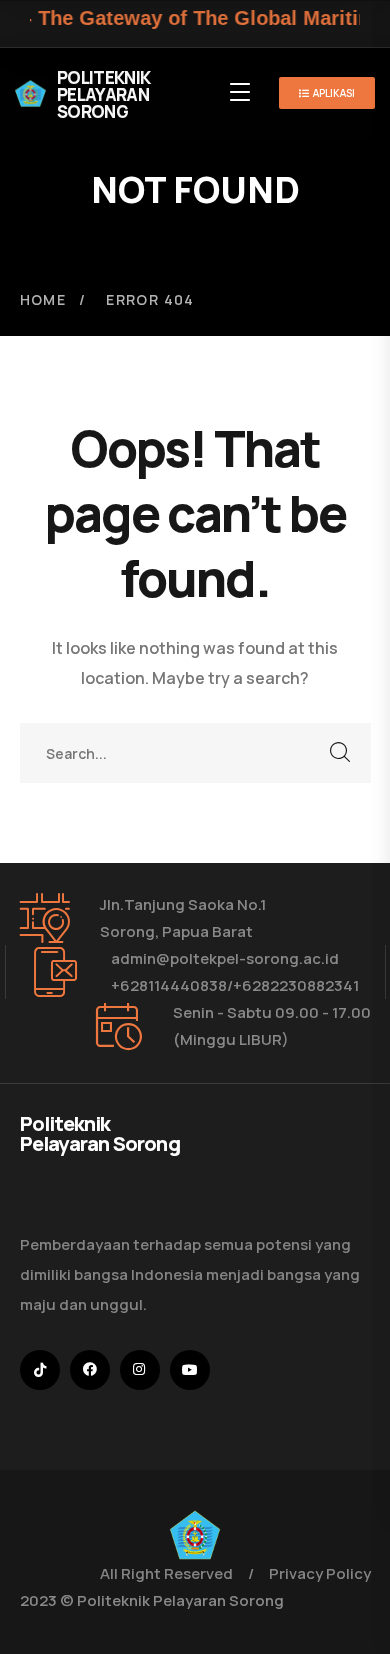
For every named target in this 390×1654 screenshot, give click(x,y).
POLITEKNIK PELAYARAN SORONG (103, 94)
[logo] (195, 1533)
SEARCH (341, 753)
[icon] (40, 1370)
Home (43, 299)
